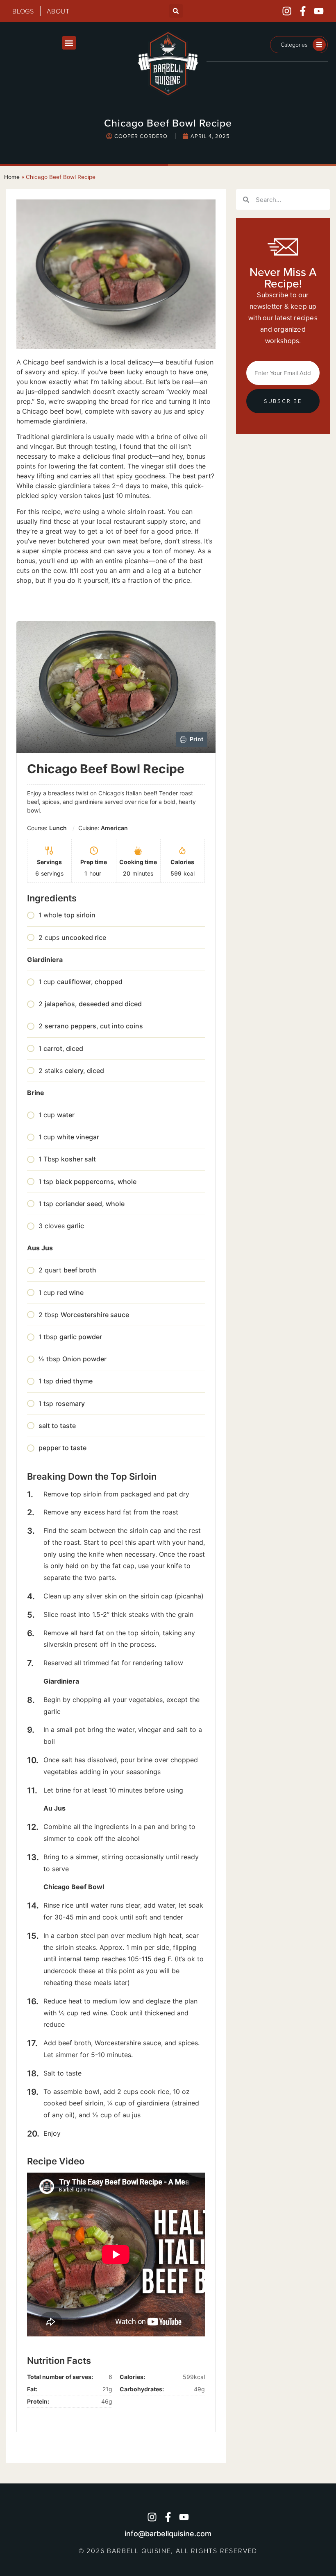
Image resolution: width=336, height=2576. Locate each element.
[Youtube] (319, 11)
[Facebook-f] (303, 11)
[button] (176, 11)
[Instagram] (287, 11)
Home (12, 177)
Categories (294, 44)
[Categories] (319, 45)
